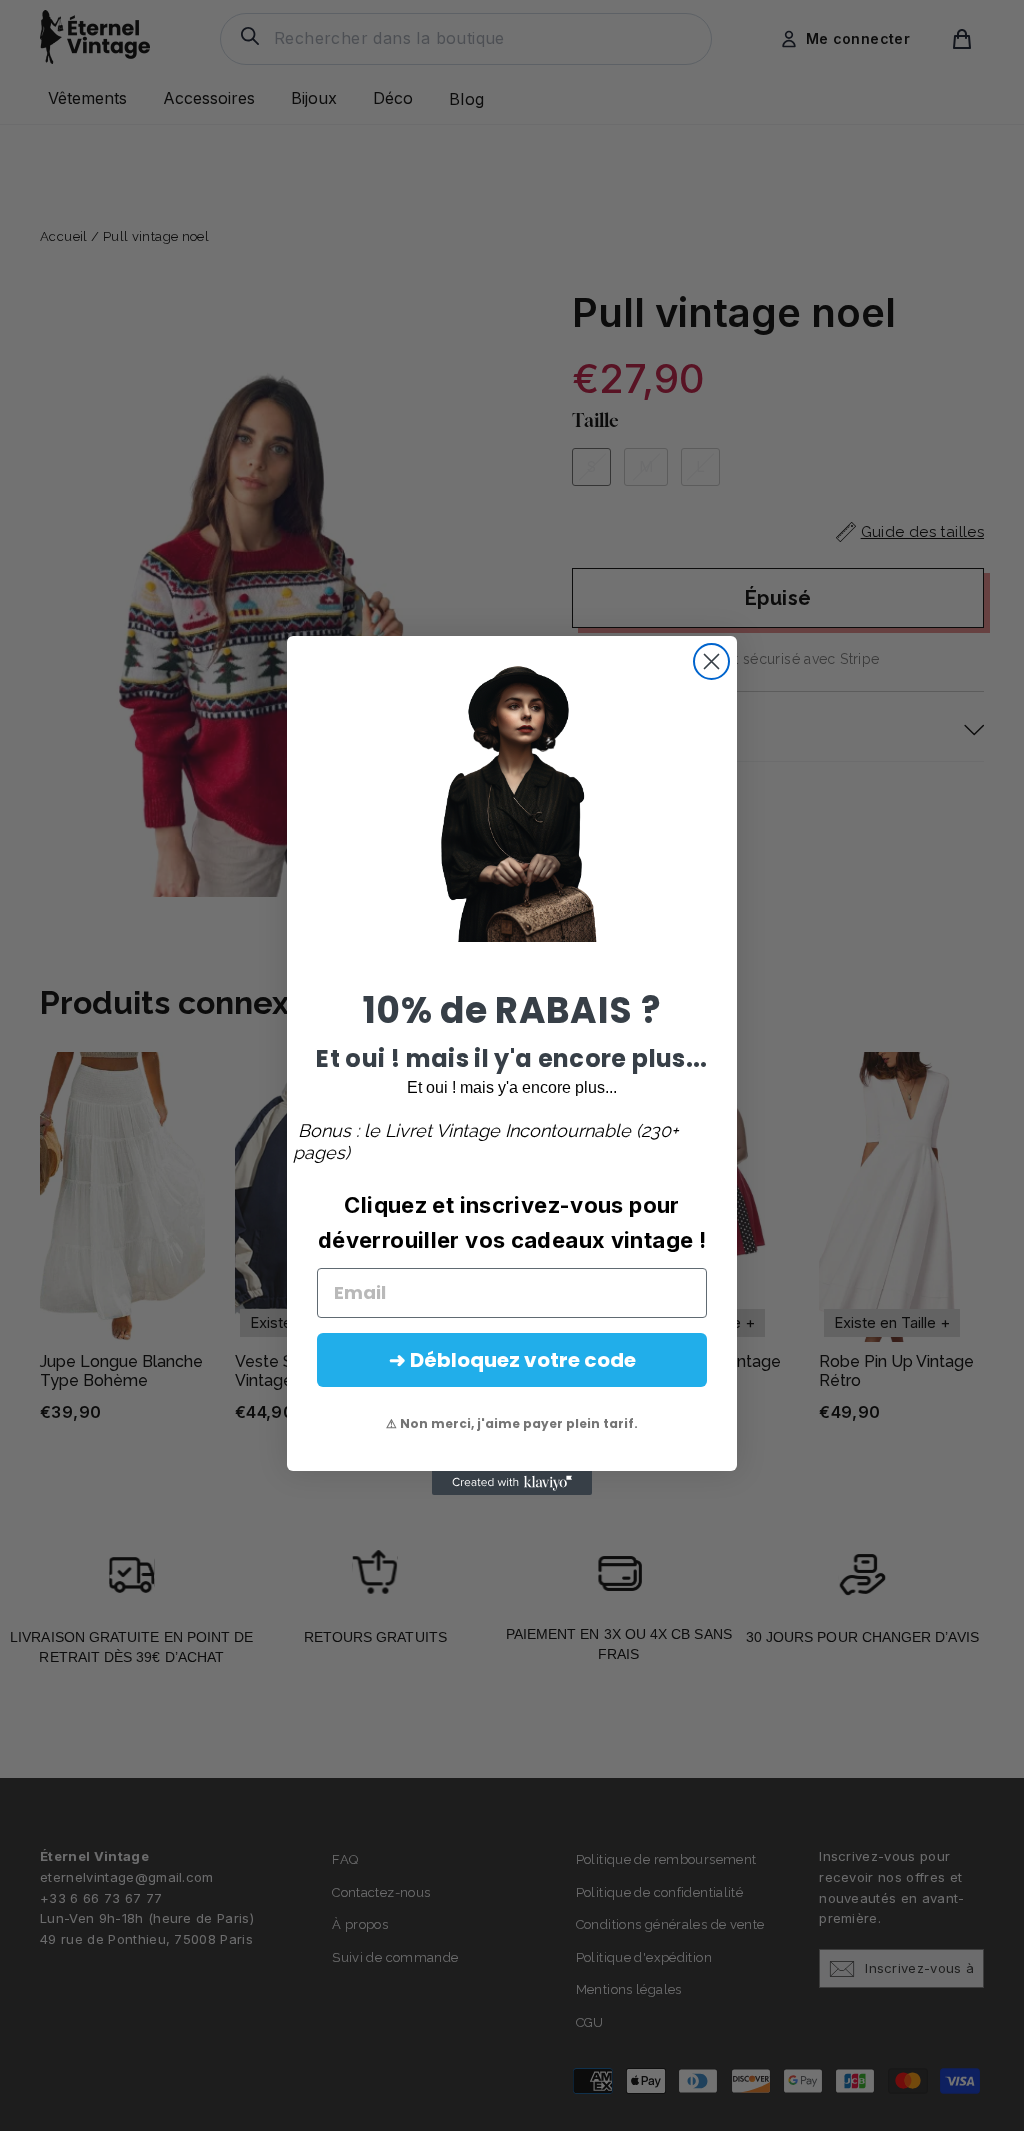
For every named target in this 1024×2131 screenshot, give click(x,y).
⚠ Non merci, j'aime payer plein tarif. (512, 1423)
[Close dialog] (711, 661)
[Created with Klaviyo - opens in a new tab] (512, 1483)
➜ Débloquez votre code (512, 1360)
